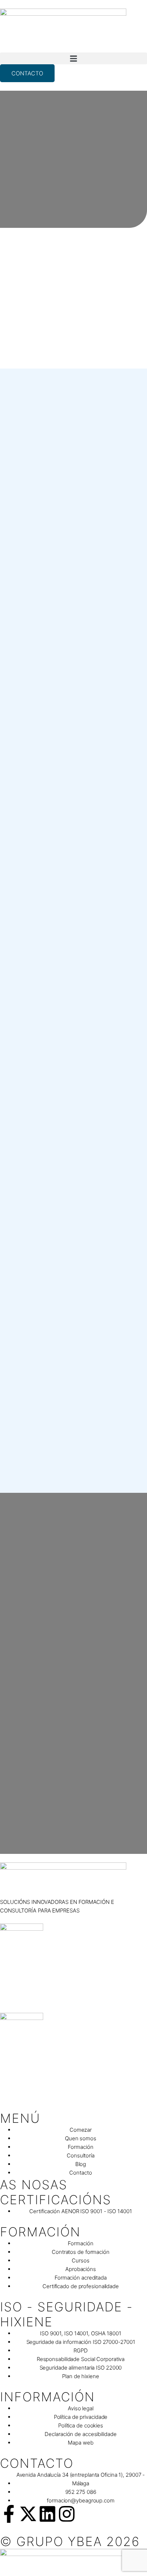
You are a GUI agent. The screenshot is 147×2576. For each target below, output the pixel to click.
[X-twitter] (28, 2514)
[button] (73, 58)
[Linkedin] (47, 2514)
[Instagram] (67, 2514)
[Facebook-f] (9, 2514)
